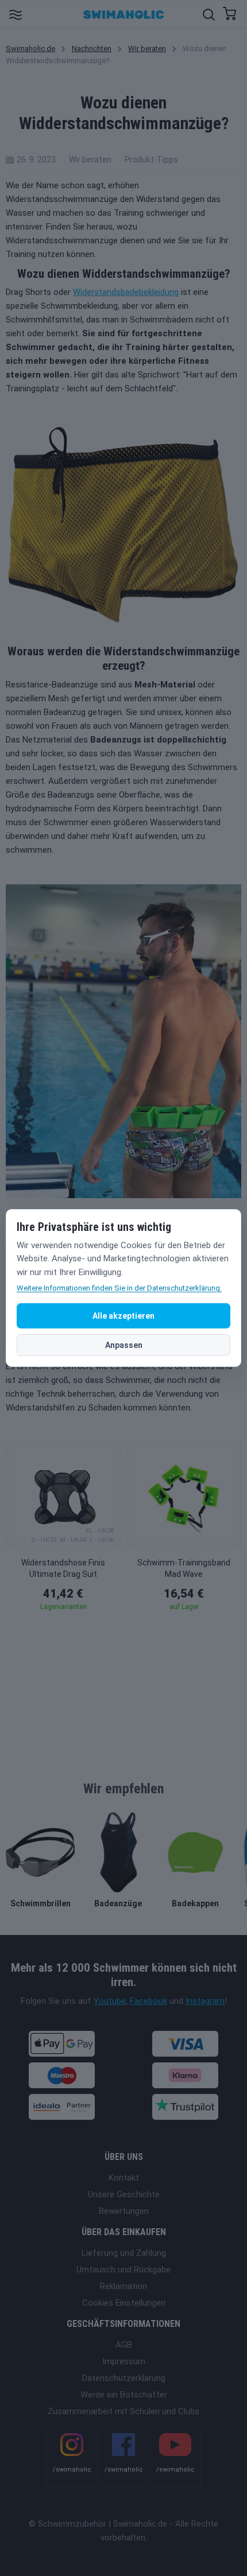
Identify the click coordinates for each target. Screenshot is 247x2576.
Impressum (124, 2361)
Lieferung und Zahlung (124, 2253)
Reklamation (123, 2286)
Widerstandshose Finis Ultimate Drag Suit (63, 1568)
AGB (124, 2345)
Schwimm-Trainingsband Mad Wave (184, 1568)
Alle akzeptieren (123, 1316)
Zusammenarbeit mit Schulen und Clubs (123, 2411)
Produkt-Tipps (151, 160)
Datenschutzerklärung (124, 2378)
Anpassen (124, 1345)
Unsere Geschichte (124, 2194)
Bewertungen (124, 2211)
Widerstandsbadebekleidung (126, 292)
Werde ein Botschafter (124, 2395)
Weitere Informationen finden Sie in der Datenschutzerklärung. (119, 1288)
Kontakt (124, 2178)
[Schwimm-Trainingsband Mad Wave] (184, 1495)
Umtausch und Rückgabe (123, 2270)
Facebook (148, 2001)
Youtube (110, 2001)
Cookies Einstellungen (124, 2303)
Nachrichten (92, 48)
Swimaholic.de (30, 48)
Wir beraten (147, 48)
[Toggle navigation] (15, 14)
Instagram (205, 2001)
